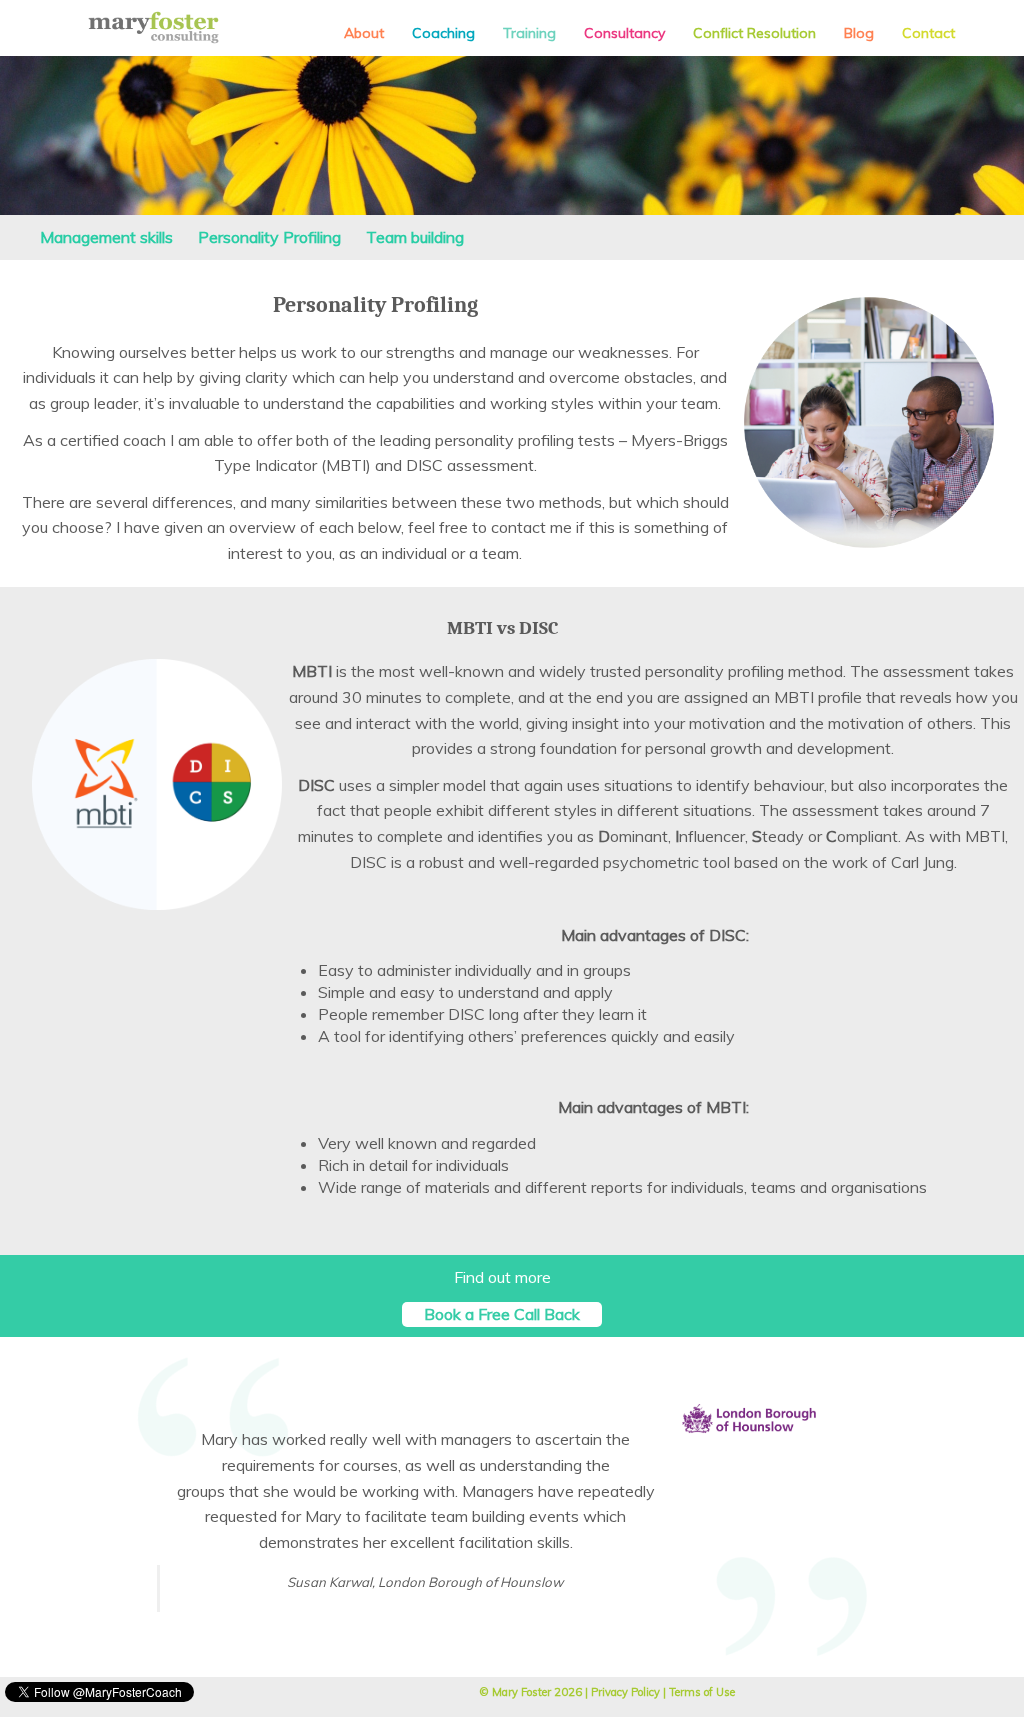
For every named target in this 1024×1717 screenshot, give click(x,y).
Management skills (106, 237)
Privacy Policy (625, 1692)
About (364, 33)
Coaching (443, 33)
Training (529, 33)
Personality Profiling (269, 237)
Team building (415, 237)
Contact (928, 33)
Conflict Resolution (754, 33)
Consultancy (624, 33)
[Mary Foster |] (153, 27)
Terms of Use (702, 1692)
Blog (859, 33)
